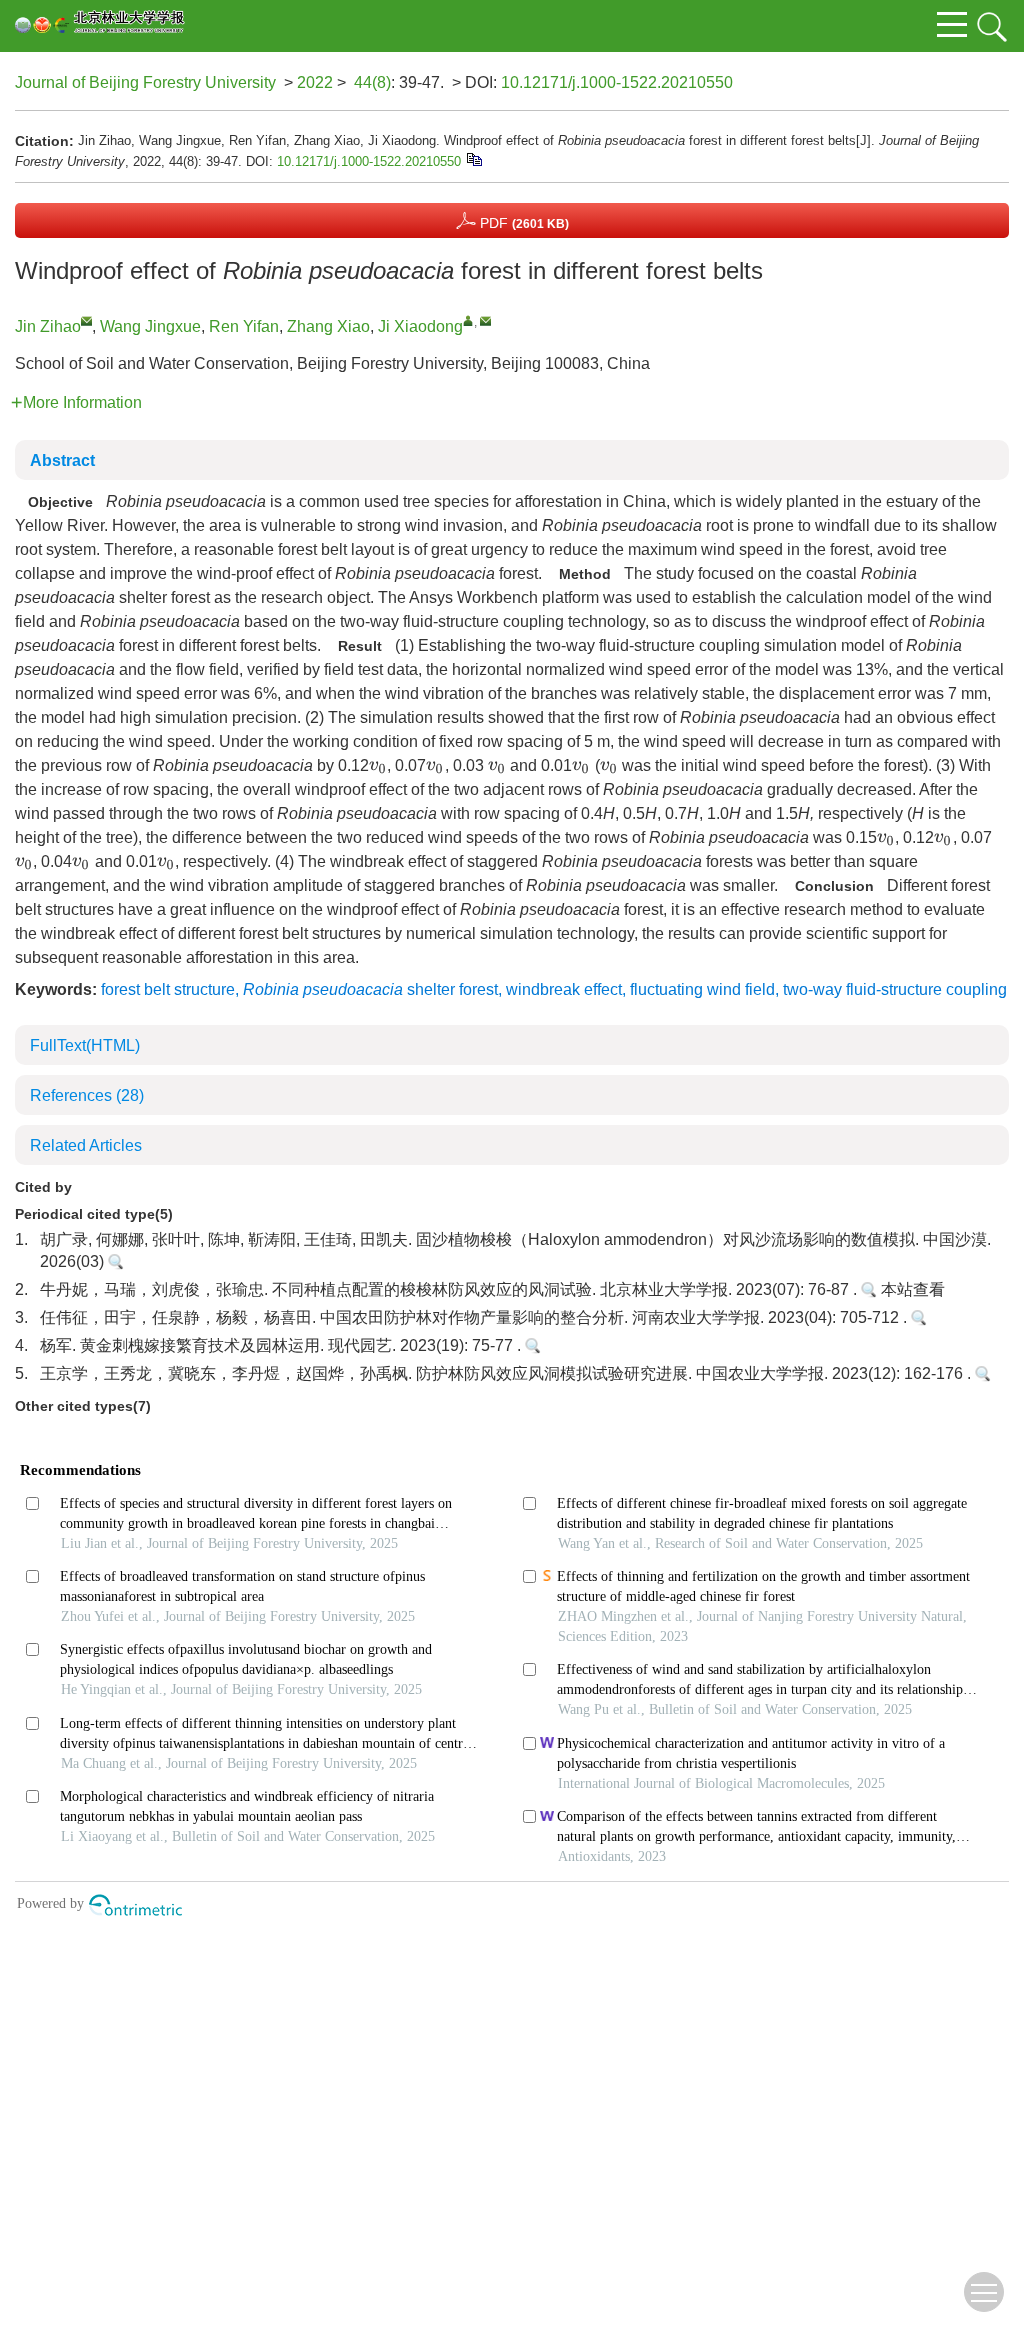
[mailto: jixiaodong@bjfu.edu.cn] (485, 320)
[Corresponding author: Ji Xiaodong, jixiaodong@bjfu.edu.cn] (468, 320)
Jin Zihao (48, 326)
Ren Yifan (244, 326)
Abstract (62, 460)
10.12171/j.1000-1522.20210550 (617, 82)
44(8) (372, 82)
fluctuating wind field (702, 989)
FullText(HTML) (85, 1045)
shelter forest (370, 989)
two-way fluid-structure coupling (895, 989)
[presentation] (378, 767)
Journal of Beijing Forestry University (145, 82)
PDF (522, 223)
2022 (315, 82)
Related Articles (86, 1145)
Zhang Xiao (328, 326)
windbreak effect (564, 989)
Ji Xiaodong (420, 326)
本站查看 (911, 1289)
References (87, 1095)
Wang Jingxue (150, 326)
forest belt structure (168, 989)
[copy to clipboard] (473, 158)
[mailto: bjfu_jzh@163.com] (86, 320)
